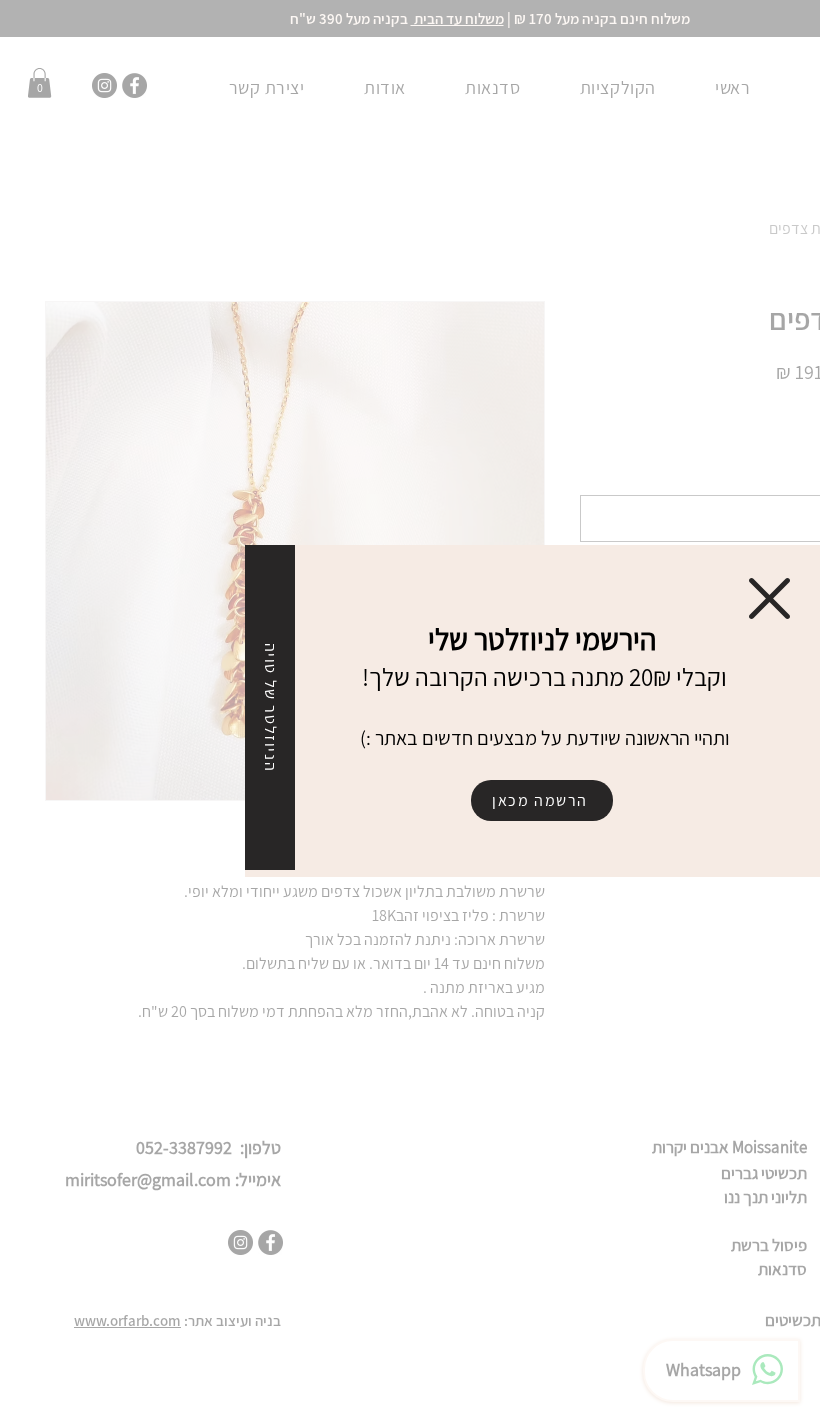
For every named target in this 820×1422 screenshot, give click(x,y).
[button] (769, 598)
